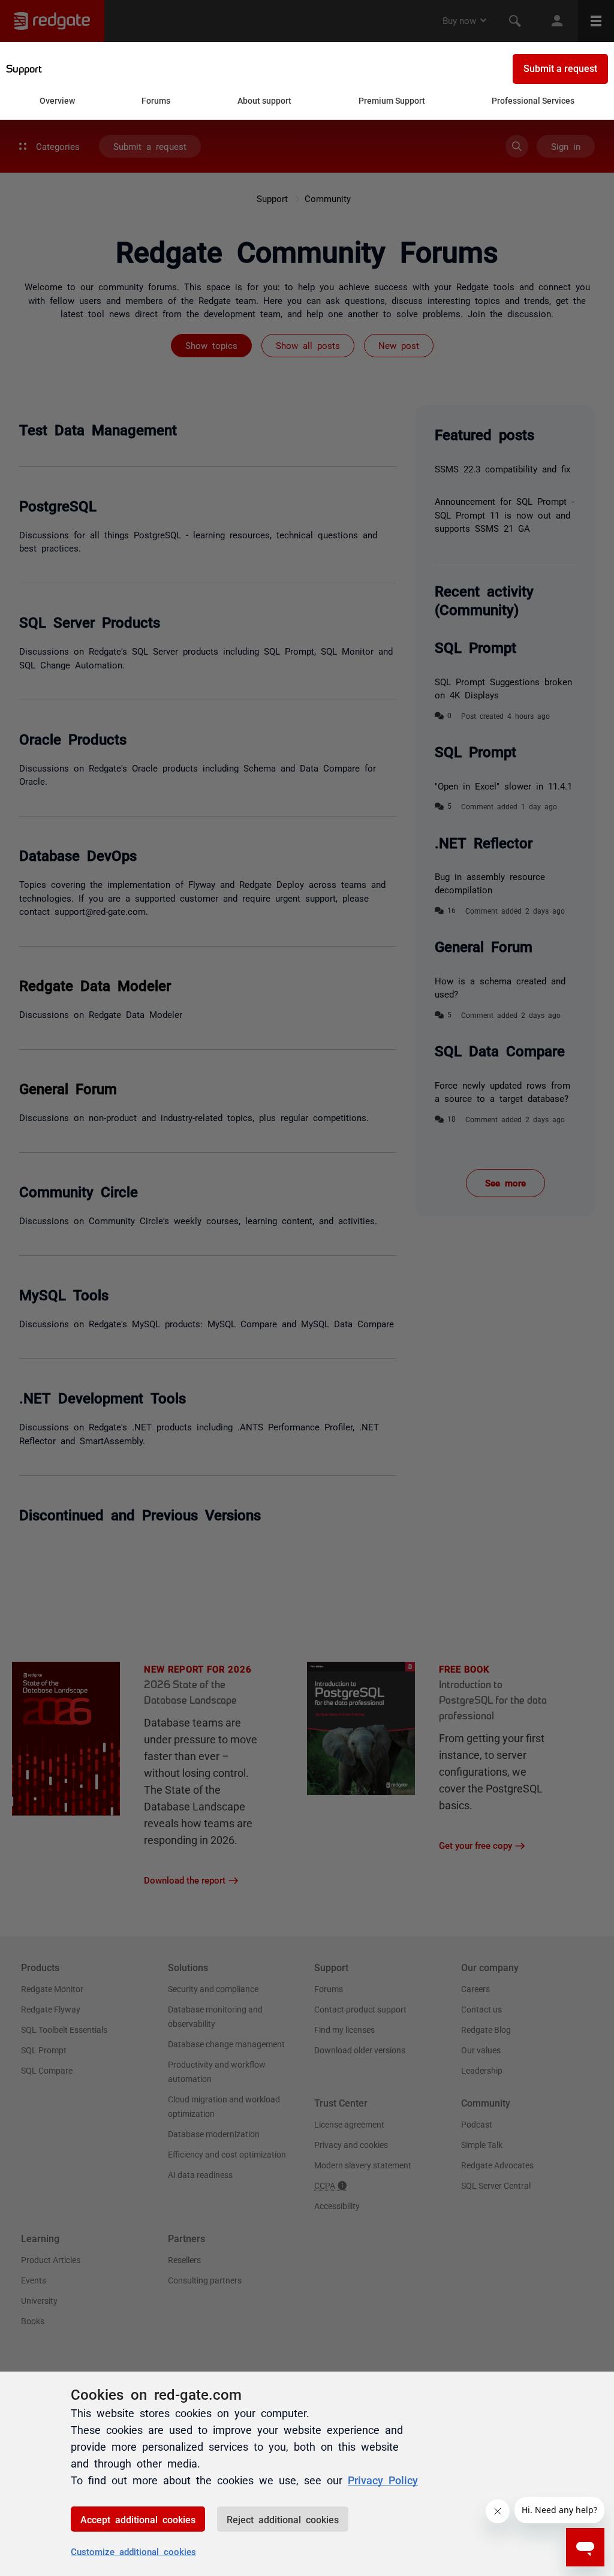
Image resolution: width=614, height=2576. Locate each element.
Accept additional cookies (138, 2519)
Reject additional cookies (283, 2519)
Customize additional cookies (133, 2551)
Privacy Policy (383, 2479)
